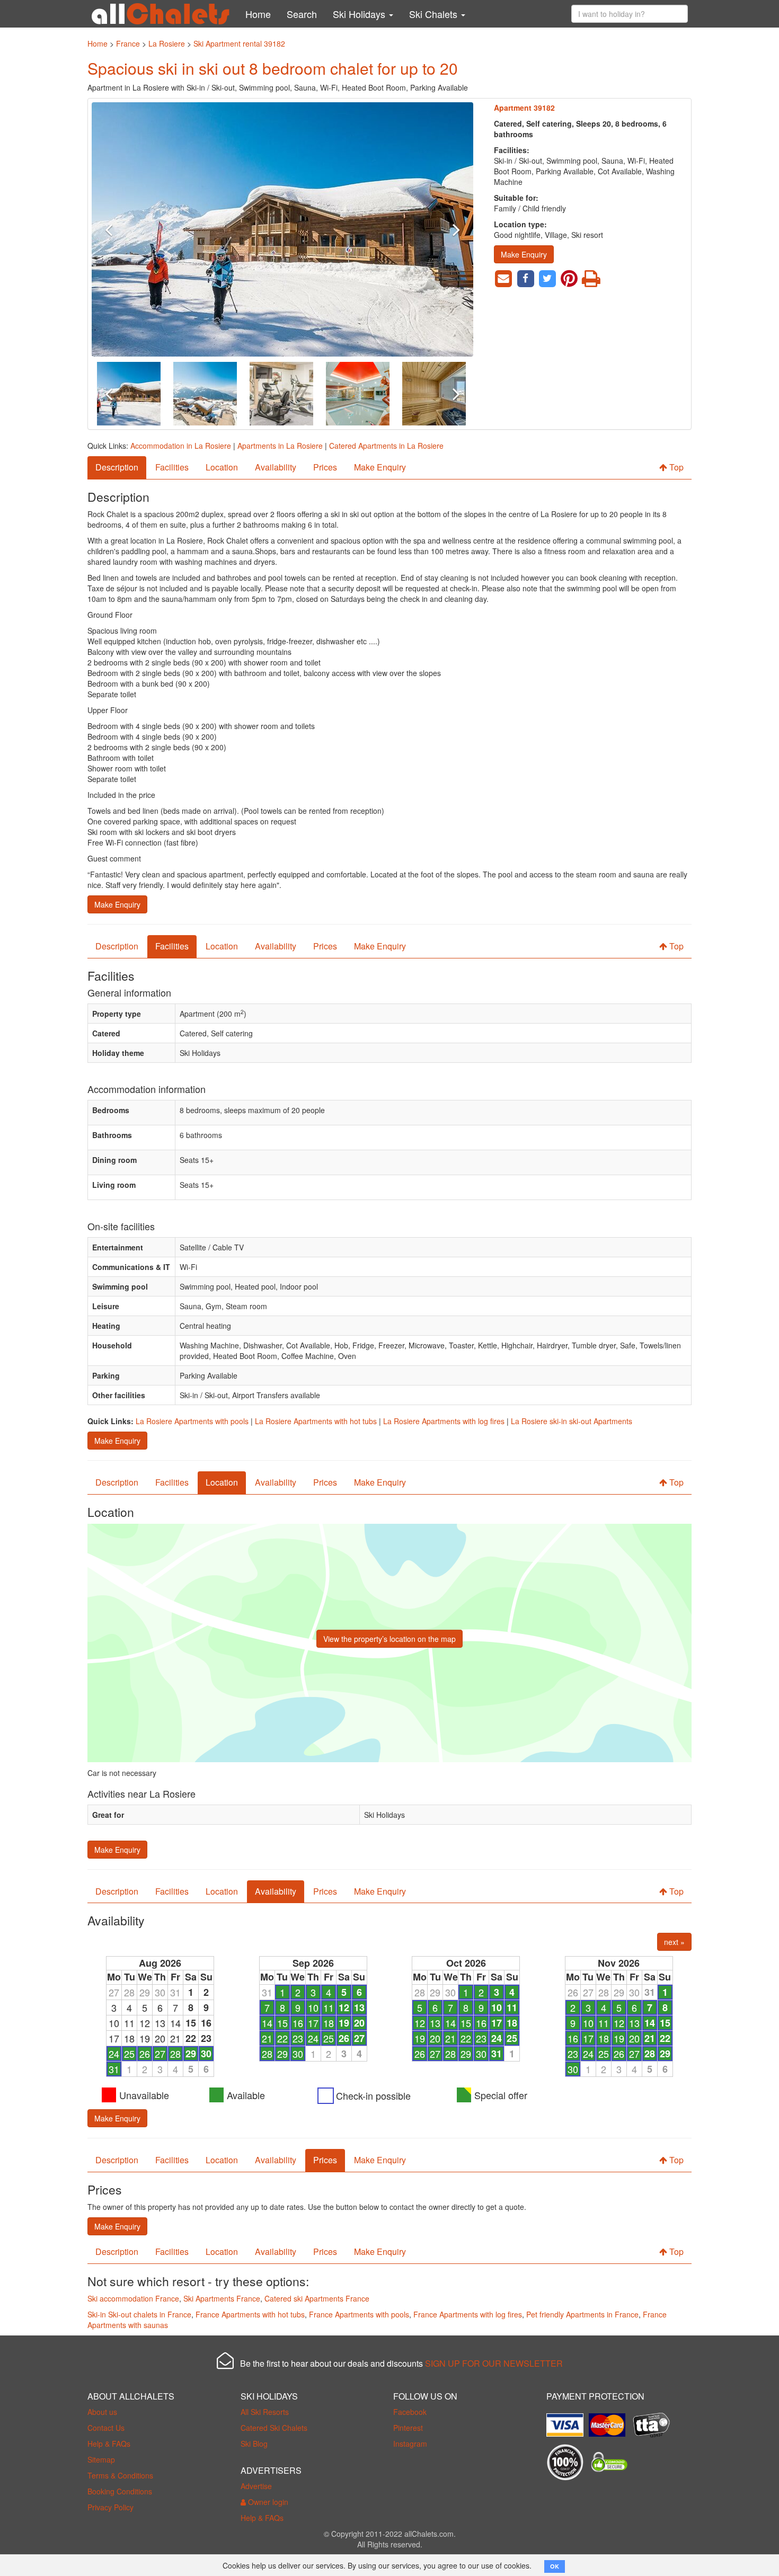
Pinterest (408, 2428)
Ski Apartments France (222, 2298)
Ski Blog (254, 2444)
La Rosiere (167, 43)
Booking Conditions (120, 2491)
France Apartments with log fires (468, 2314)
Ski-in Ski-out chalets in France (139, 2314)
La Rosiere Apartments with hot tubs (316, 1421)
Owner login (267, 2502)
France (128, 43)
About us (102, 2412)
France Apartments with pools (359, 2314)
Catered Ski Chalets (274, 2428)
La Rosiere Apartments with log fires (444, 1421)
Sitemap (101, 2459)
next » (674, 1942)
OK (555, 2566)
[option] (282, 229)
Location (222, 467)
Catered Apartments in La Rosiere (386, 446)
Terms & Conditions (120, 2475)
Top (675, 467)
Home (258, 14)
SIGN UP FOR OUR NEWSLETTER (494, 2363)
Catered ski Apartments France (317, 2298)
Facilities (172, 467)
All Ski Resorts (265, 2412)
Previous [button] (120, 229)
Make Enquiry (524, 254)
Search (302, 14)
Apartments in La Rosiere (280, 446)
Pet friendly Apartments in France (582, 2314)
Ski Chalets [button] (435, 14)
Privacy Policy (110, 2507)
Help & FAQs (109, 2444)
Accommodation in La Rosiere (181, 446)
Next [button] (445, 229)
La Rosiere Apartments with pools (192, 1421)
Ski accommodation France (133, 2298)
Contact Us (106, 2428)
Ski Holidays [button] (360, 14)
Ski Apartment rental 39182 (239, 43)
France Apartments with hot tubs (250, 2314)
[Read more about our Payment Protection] (568, 2421)
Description (117, 467)
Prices (325, 467)
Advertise (256, 2486)
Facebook (410, 2412)
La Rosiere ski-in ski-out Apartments (572, 1421)
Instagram (410, 2444)
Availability (276, 467)
